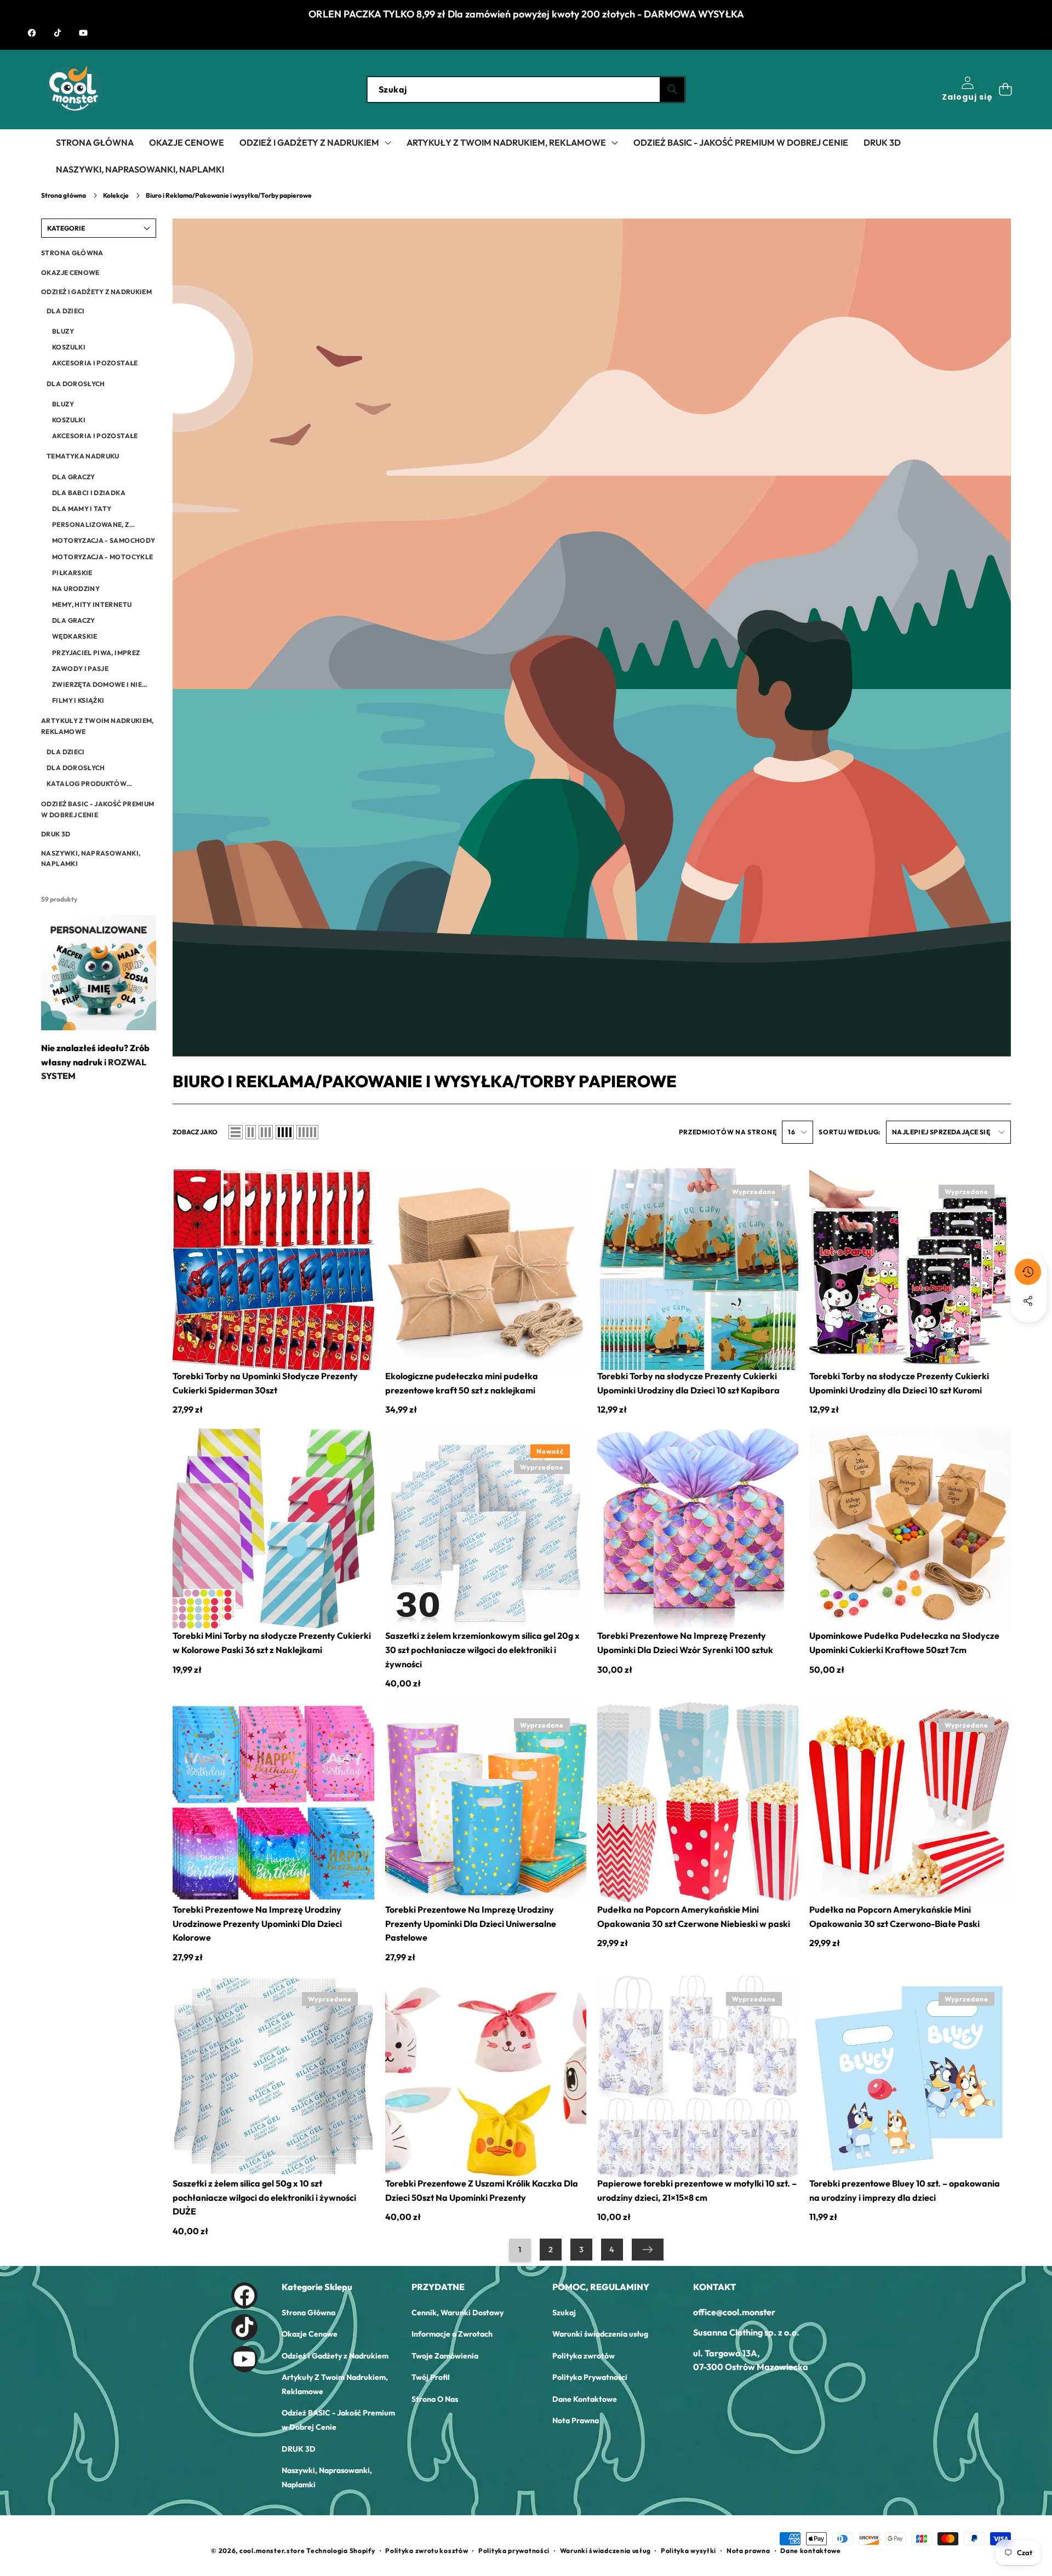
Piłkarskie (72, 573)
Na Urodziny (76, 589)
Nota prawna (748, 2551)
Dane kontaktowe (811, 2551)
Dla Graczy (74, 477)
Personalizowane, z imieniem (90, 525)
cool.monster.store (272, 2551)
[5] (307, 1132)
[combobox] (526, 90)
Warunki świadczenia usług (605, 2551)
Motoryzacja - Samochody (104, 540)
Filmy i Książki (78, 700)
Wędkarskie (75, 636)
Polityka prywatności (514, 2551)
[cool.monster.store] (74, 90)
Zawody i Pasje (80, 669)
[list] (236, 1132)
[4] (285, 1132)
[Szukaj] (672, 90)
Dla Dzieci (66, 752)
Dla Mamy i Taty (82, 509)
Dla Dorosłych (76, 768)
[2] (251, 1132)
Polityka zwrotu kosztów (427, 2551)
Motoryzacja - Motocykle (102, 557)
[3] (266, 1132)
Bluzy (63, 331)
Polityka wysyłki (688, 2551)
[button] (1005, 90)
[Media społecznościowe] (1028, 1301)
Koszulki (69, 347)
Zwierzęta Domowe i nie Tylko (97, 685)
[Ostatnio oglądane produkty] (1028, 1272)
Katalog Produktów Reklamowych (87, 784)
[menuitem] (99, 253)
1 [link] (520, 2250)
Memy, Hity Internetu (92, 604)
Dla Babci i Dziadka (89, 493)
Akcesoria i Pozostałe (95, 363)
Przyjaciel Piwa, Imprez (96, 653)
